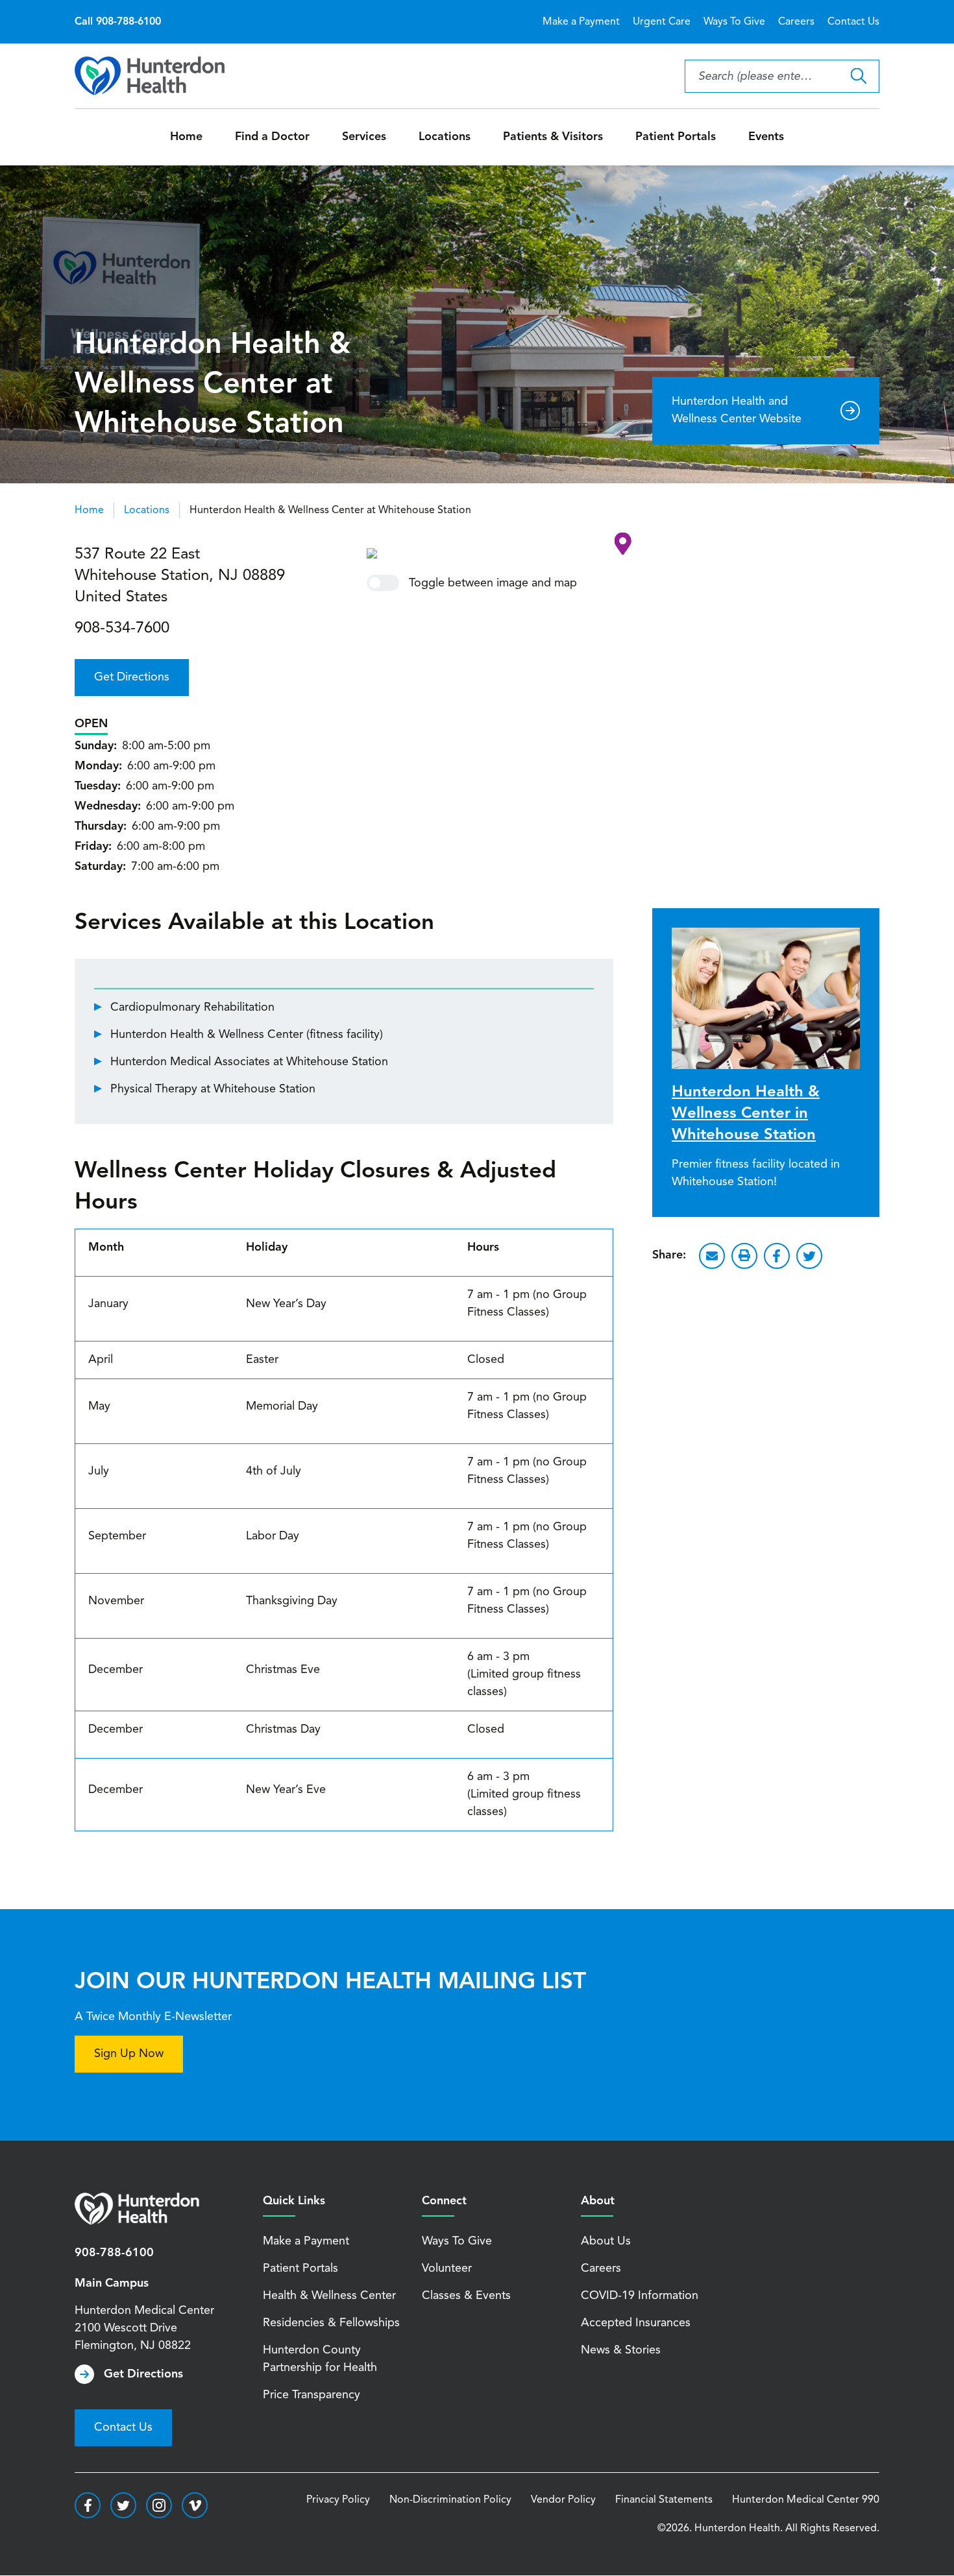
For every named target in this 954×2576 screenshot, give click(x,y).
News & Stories (621, 2350)
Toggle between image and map (493, 583)
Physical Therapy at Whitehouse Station (213, 1089)
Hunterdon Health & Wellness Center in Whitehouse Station (746, 1114)
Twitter (809, 1256)
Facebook (777, 1256)
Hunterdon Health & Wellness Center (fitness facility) (247, 1035)
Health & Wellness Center (329, 2296)
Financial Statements (664, 2500)
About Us (606, 2241)
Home (186, 137)
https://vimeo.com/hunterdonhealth (195, 2505)
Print (744, 1256)
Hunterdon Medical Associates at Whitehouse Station (249, 1062)
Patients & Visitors (553, 137)
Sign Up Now (129, 2054)
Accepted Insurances (636, 2323)
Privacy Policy (338, 2500)
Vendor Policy (563, 2500)
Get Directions (132, 677)
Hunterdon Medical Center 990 (806, 2500)
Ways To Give (734, 22)
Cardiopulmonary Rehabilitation (192, 1007)
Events (766, 137)
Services (364, 137)
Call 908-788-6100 (118, 22)
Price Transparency (312, 2395)
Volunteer (447, 2269)
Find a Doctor (272, 137)
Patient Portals (676, 137)
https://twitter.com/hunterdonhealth (123, 2505)
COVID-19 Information (640, 2296)
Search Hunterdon (858, 76)
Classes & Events (466, 2296)
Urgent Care (662, 22)
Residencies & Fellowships (331, 2323)
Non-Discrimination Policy (450, 2500)
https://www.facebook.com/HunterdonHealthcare (88, 2505)
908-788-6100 (114, 2253)
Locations (445, 137)
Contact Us (853, 22)
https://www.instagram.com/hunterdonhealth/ (159, 2505)
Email (712, 1256)
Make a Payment (581, 22)
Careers (796, 22)
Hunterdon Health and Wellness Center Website (737, 410)
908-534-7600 (122, 629)
